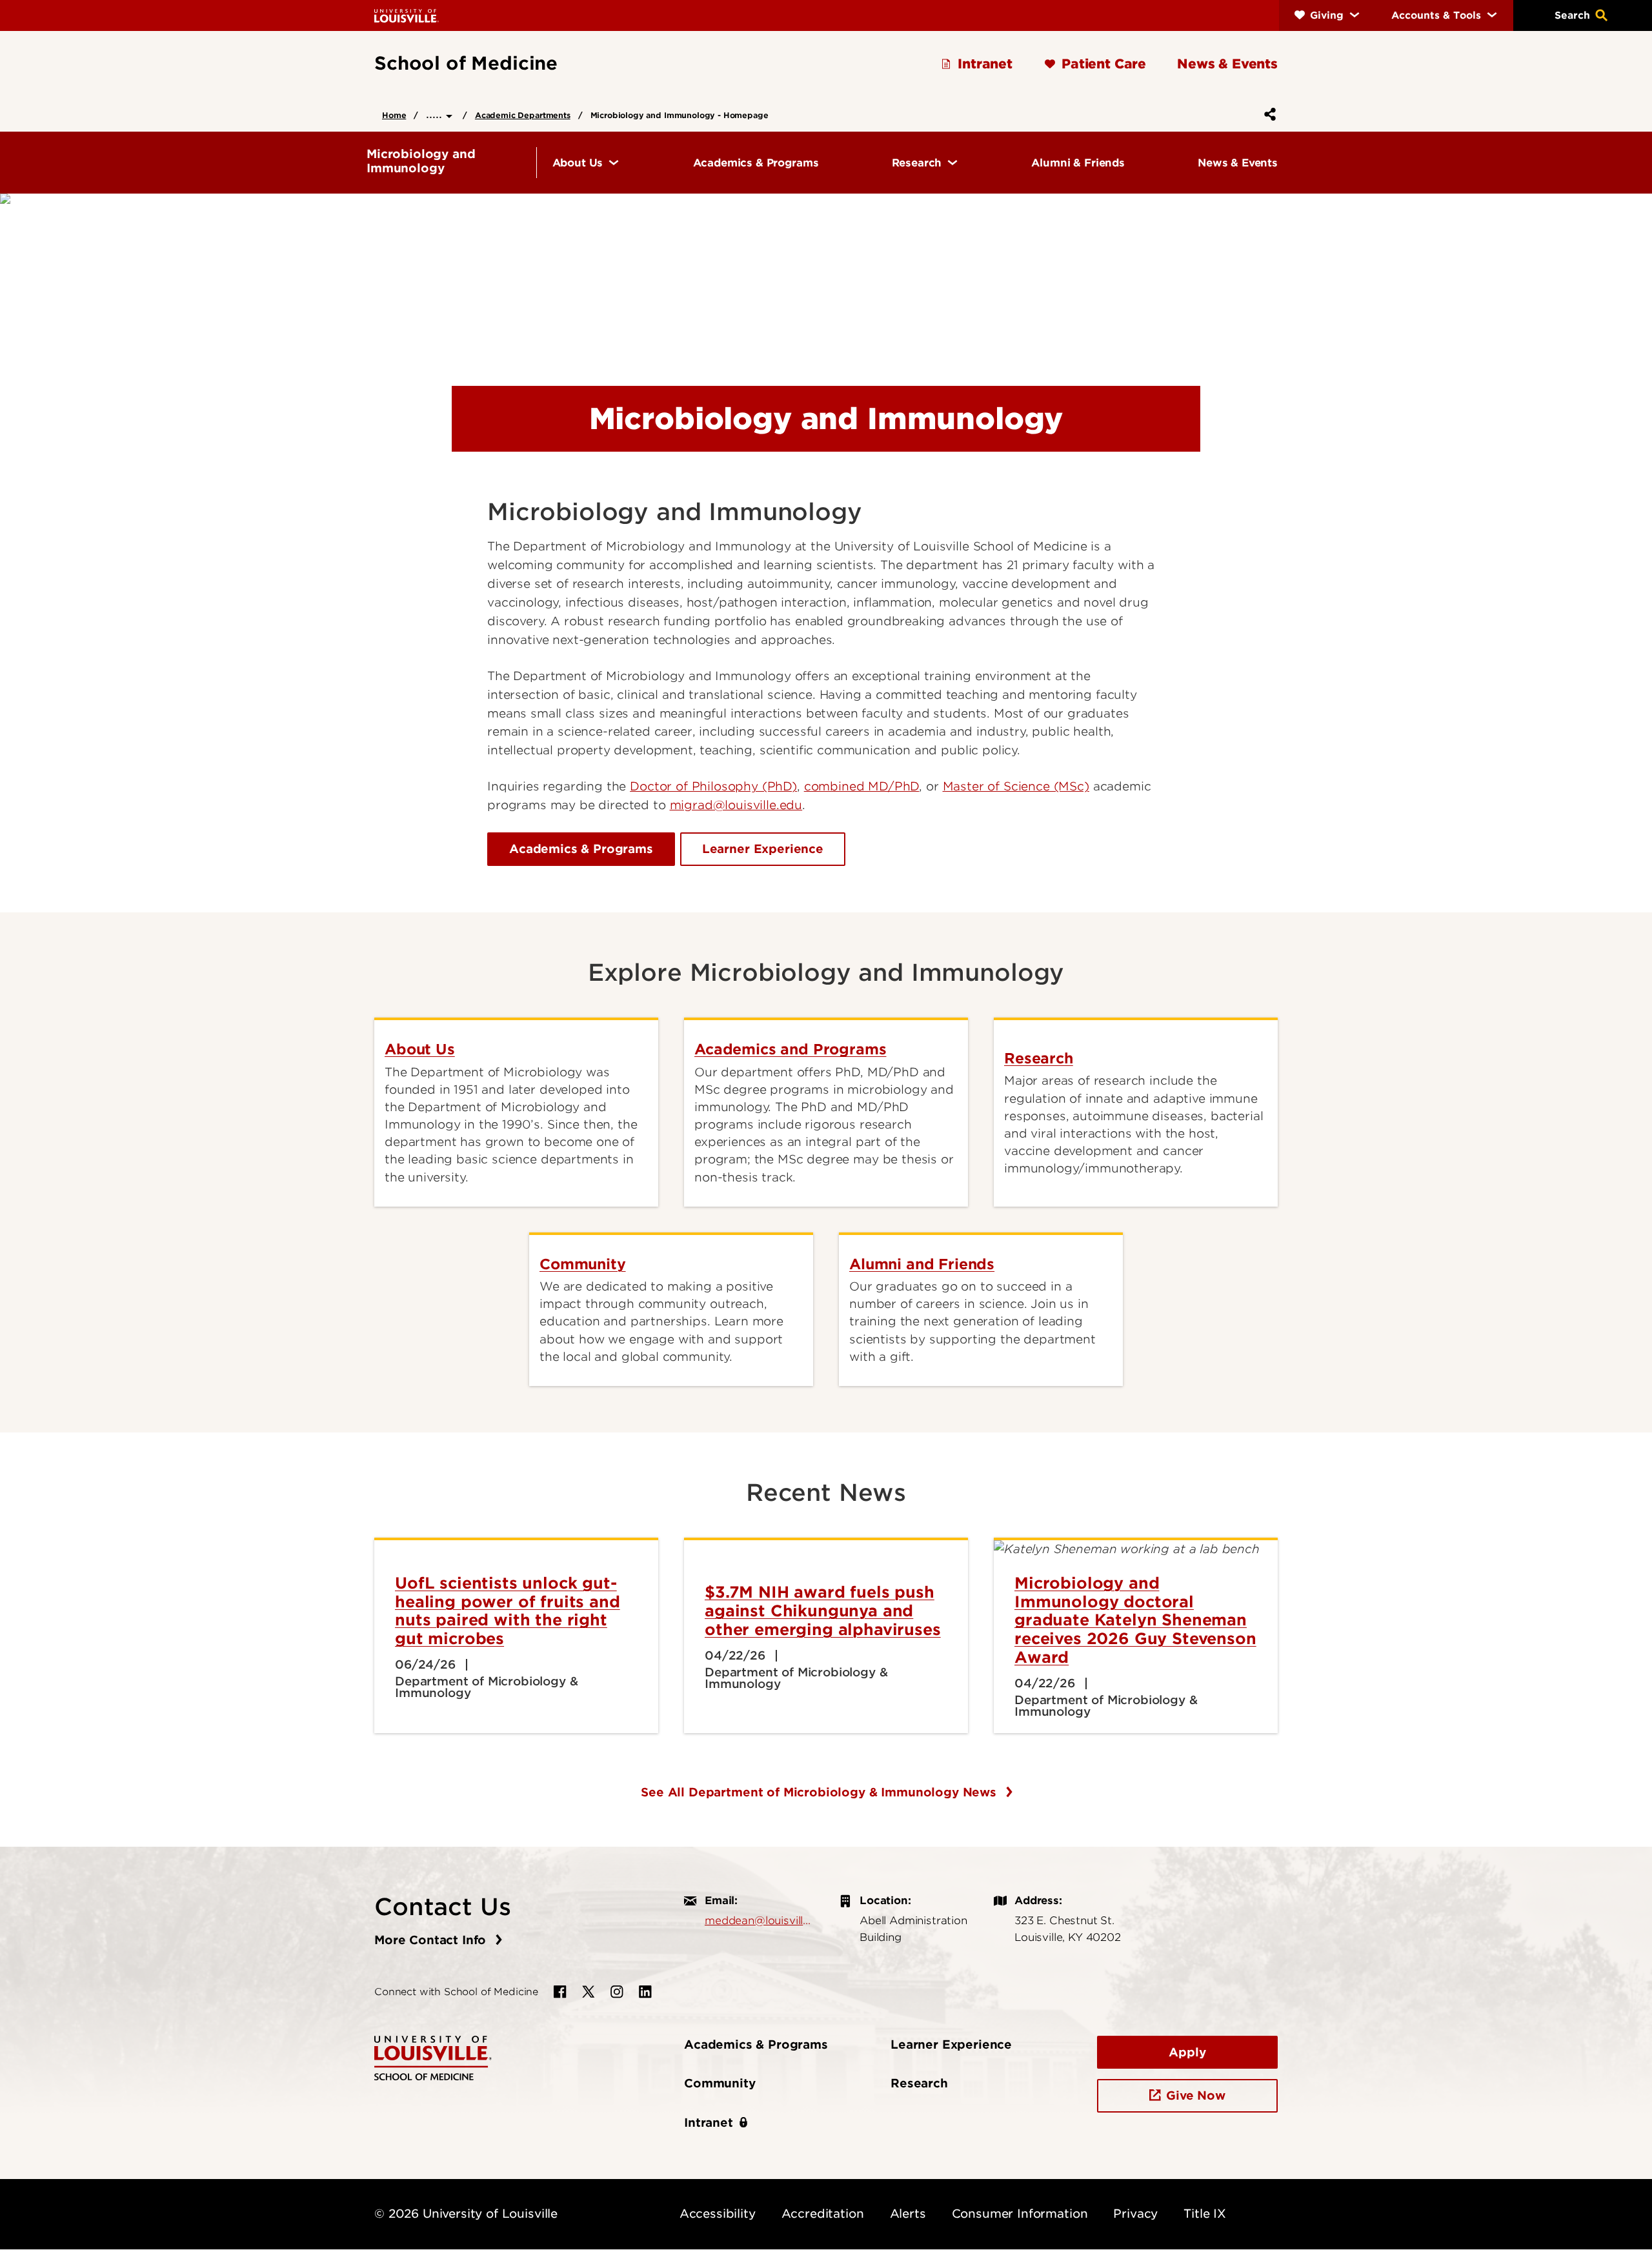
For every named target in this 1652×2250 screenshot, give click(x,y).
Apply (1187, 2052)
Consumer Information (1020, 2214)
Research (919, 2083)
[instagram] (617, 1992)
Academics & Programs (581, 849)
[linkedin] (645, 1992)
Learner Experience (763, 849)
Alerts (908, 2214)
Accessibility (718, 2214)
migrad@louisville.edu (736, 805)
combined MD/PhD (862, 786)
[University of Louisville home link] (407, 15)
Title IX (1205, 2214)
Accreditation (823, 2214)
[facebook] (560, 1992)
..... (436, 114)
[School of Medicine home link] (433, 2057)
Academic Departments (523, 115)
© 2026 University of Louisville (466, 2214)
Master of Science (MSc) (1016, 786)
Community (720, 2083)
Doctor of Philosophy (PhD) (713, 786)
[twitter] (589, 1992)
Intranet (709, 2123)
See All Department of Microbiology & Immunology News (821, 1792)
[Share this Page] (1267, 114)
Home (394, 115)
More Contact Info (432, 1940)
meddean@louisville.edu (759, 1920)
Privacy (1135, 2214)
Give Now (1196, 2095)
